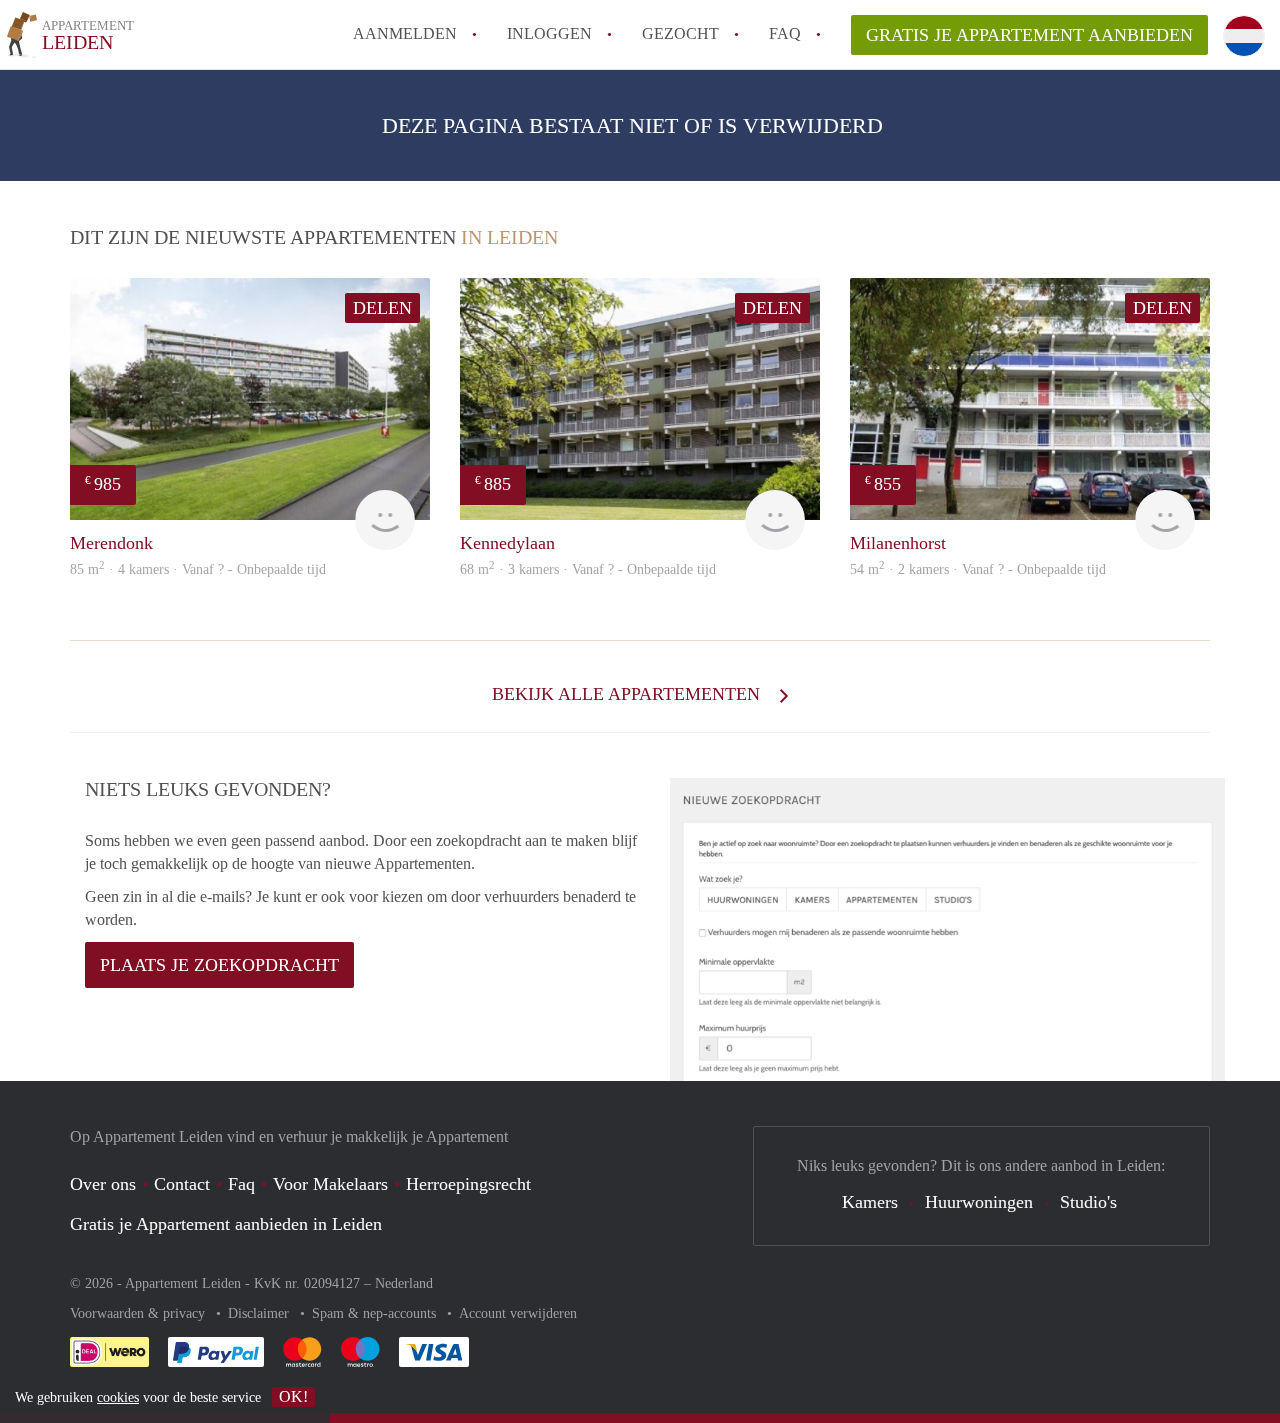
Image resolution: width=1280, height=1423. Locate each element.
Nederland (404, 1283)
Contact (182, 1184)
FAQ (785, 33)
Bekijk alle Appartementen (628, 694)
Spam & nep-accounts (376, 1313)
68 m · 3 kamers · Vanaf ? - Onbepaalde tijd (588, 569)
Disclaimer (260, 1313)
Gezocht (680, 33)
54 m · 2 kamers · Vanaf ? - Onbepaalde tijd (978, 569)
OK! (293, 1396)
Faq (241, 1184)
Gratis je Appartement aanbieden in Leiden (226, 1224)
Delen (382, 308)
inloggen (549, 33)
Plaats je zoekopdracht (219, 965)
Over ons (103, 1184)
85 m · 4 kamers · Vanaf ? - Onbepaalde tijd (198, 569)
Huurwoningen (979, 1202)
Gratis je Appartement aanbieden (1029, 35)
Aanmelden (405, 33)
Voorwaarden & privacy (139, 1313)
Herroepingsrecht (468, 1184)
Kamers (870, 1202)
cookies (118, 1397)
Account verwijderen (518, 1313)
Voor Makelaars (330, 1184)
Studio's (1088, 1202)
